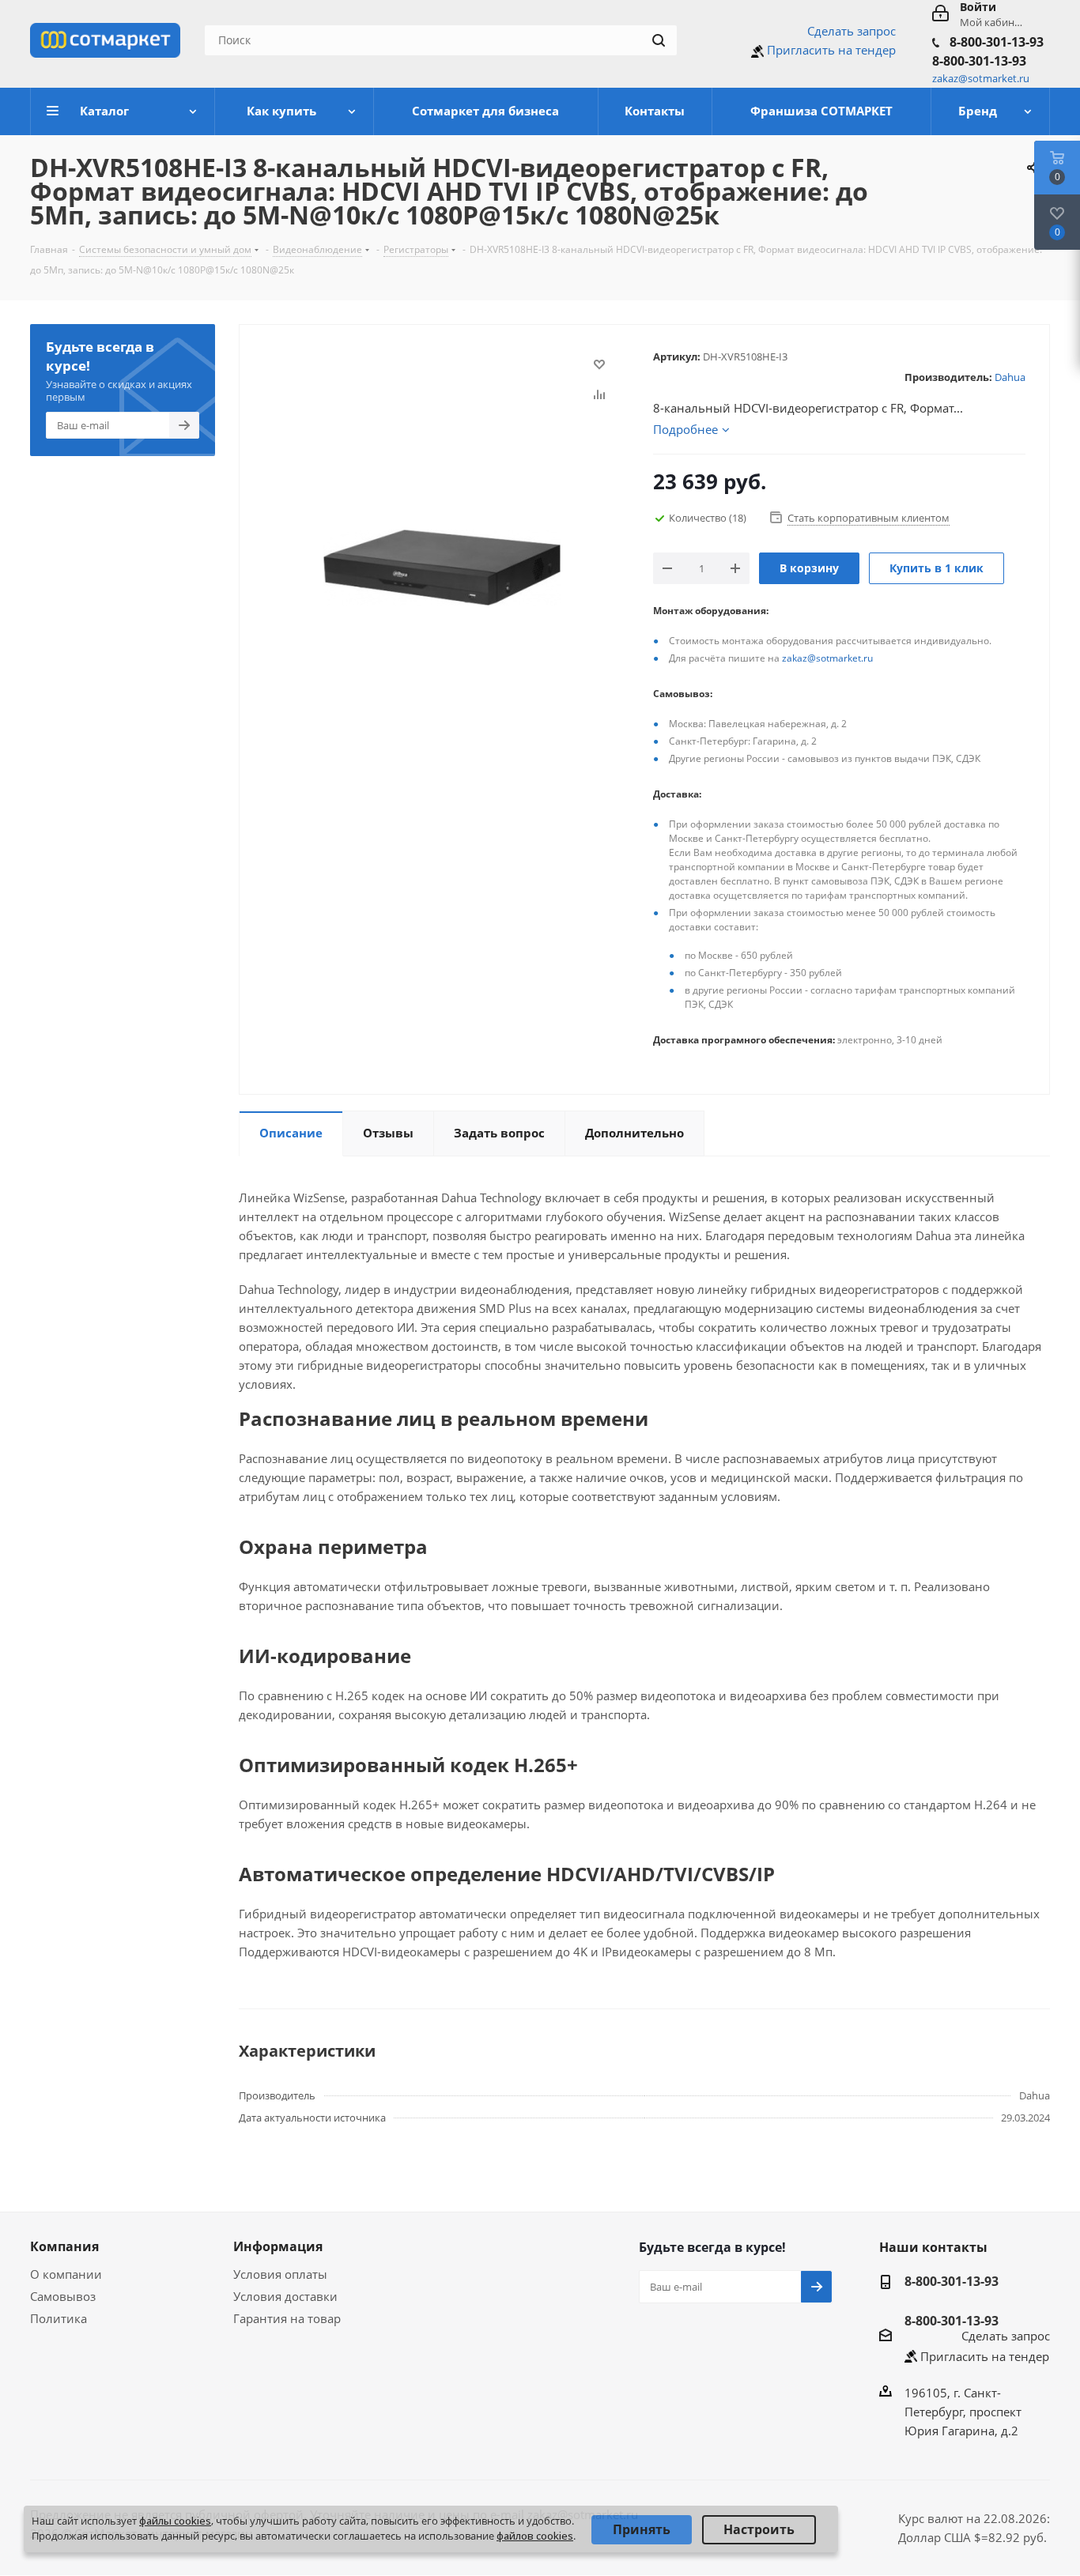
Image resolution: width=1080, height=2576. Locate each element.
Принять (642, 2529)
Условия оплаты (280, 2274)
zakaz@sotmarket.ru (827, 658)
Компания (64, 2246)
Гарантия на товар (287, 2318)
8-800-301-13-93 (997, 42)
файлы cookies (175, 2521)
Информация (278, 2246)
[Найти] (659, 40)
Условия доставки (285, 2296)
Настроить (759, 2529)
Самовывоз (63, 2296)
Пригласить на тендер (831, 50)
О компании (66, 2274)
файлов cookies (535, 2536)
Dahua (1010, 377)
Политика (59, 2318)
